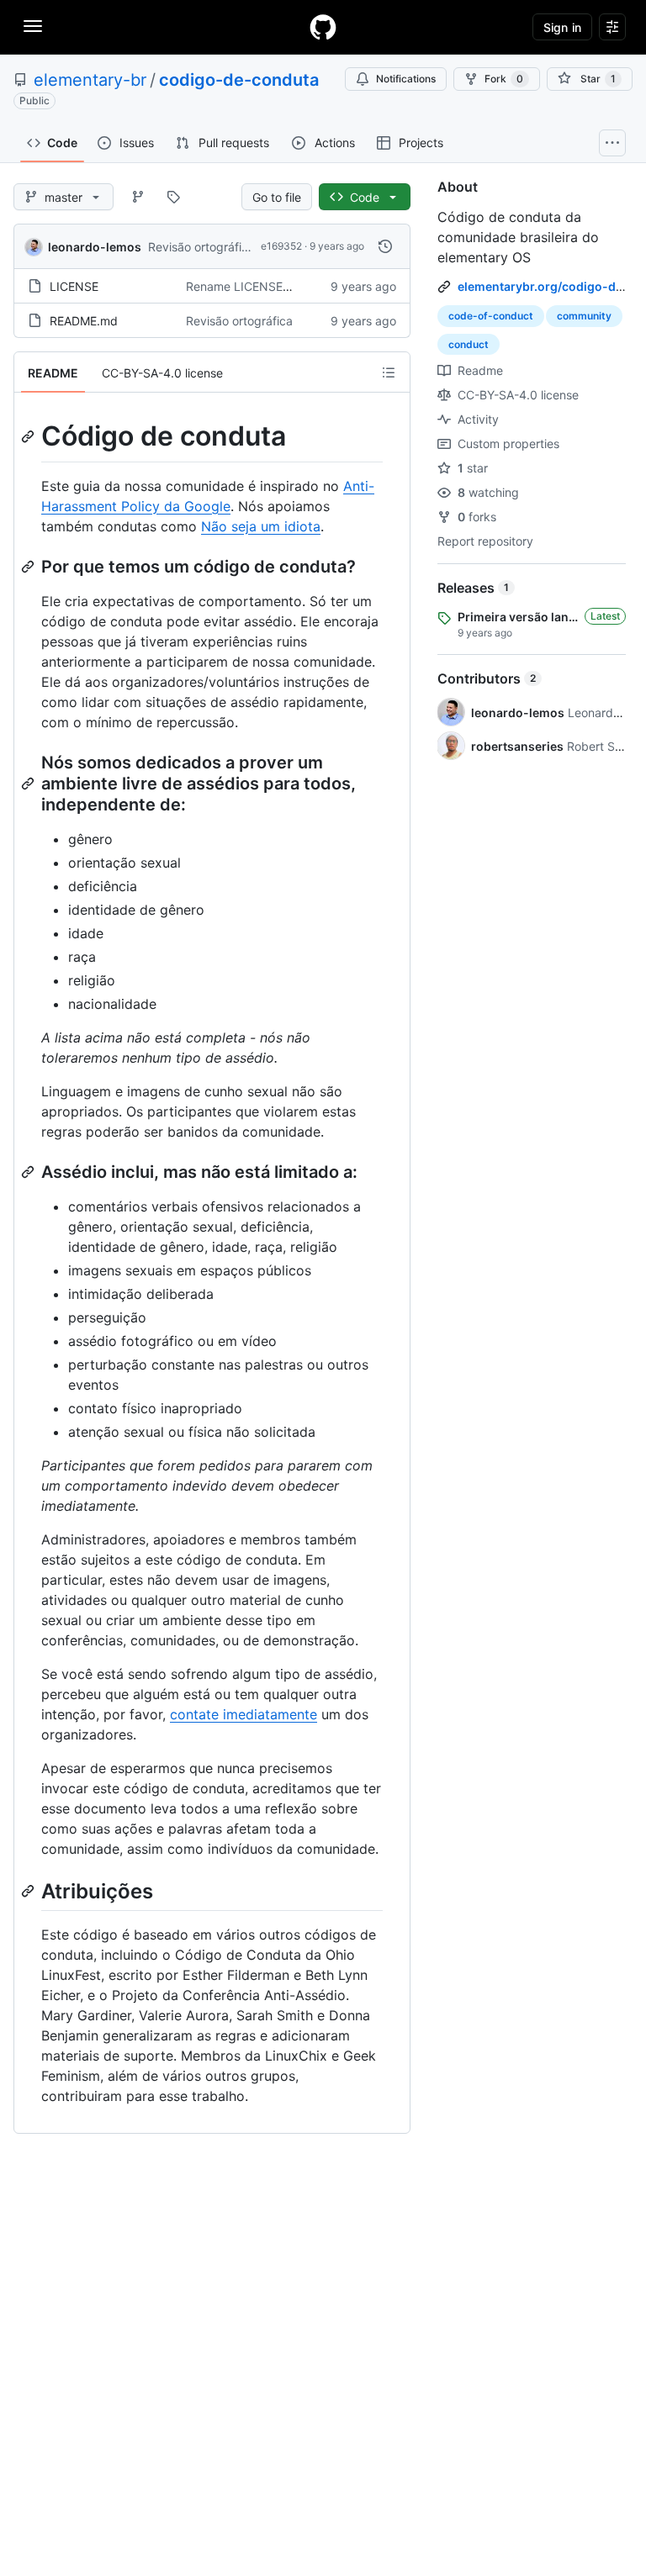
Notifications (406, 79)
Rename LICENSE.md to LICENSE (278, 286)
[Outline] (389, 372)
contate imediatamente (244, 1714)
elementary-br (90, 80)
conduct (469, 344)
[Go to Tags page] (173, 197)
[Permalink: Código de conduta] (29, 436)
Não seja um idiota (261, 526)
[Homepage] (323, 27)
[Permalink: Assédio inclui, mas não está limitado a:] (29, 1172)
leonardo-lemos (95, 247)
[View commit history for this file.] (385, 246)
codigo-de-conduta (239, 80)
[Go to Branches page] (138, 197)
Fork (504, 79)
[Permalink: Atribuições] (29, 1891)
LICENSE (74, 286)
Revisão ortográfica (201, 247)
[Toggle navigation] (33, 26)
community (584, 316)
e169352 (281, 246)
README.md (84, 321)
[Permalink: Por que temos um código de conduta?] (29, 567)
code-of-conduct (491, 316)
